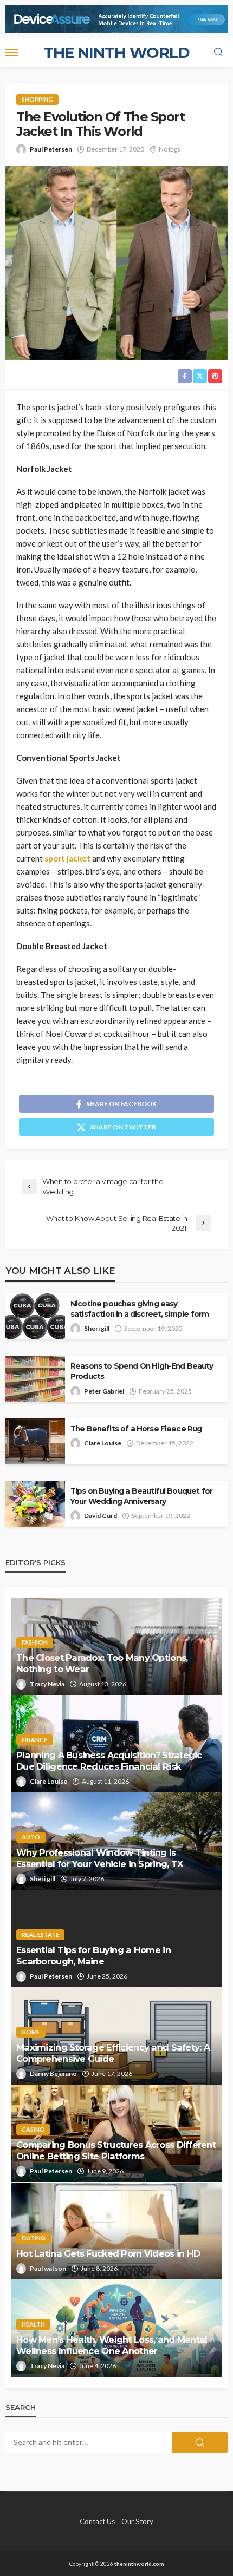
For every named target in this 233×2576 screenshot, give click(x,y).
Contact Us (97, 2521)
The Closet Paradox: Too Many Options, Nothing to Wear (102, 1663)
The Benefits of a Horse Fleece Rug (136, 1429)
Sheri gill (97, 1328)
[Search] (218, 52)
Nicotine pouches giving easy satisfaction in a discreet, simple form (140, 1309)
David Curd (101, 1516)
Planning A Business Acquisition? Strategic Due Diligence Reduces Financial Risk (109, 1761)
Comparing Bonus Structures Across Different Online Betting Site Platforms (116, 2150)
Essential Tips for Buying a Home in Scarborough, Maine (93, 1956)
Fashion (35, 1642)
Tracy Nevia (47, 1684)
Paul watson (48, 2268)
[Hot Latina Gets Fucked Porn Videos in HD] (116, 2231)
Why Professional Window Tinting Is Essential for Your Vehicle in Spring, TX (99, 1858)
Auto (31, 1837)
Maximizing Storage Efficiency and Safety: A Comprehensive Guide (113, 2053)
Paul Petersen (51, 149)
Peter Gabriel (104, 1391)
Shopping (37, 99)
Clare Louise (103, 1443)
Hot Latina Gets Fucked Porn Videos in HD (108, 2253)
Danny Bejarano (53, 2074)
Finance (34, 1740)
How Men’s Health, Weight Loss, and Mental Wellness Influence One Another (112, 2345)
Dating (34, 2238)
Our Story (137, 2521)
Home (31, 2032)
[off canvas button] (12, 52)
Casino (33, 2129)
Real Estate (40, 1934)
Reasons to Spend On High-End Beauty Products (142, 1371)
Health (33, 2324)
